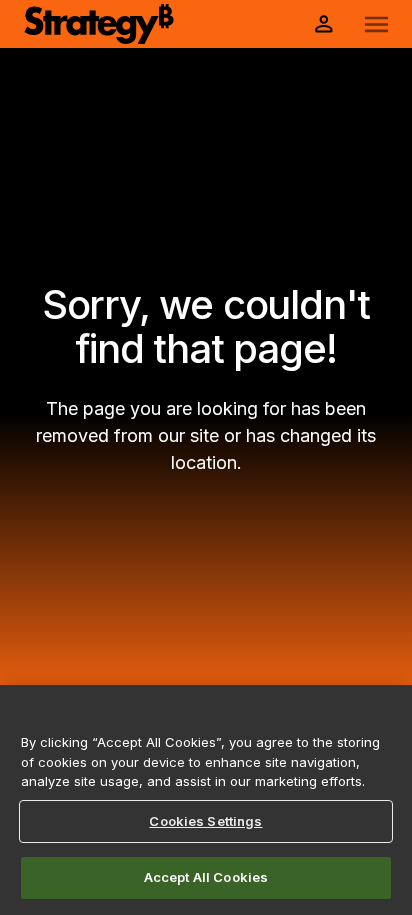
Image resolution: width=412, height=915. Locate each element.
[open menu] (376, 24)
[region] (206, 800)
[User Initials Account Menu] (324, 24)
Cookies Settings (205, 821)
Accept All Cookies (206, 877)
